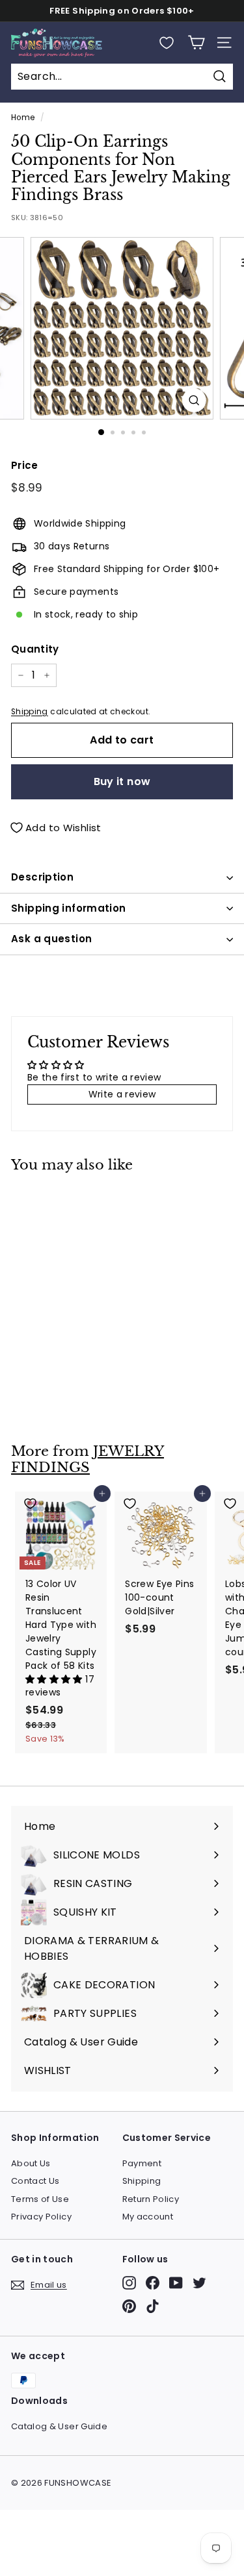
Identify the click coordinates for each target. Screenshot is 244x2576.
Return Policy (151, 2199)
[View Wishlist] (167, 43)
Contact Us (35, 2181)
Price (25, 465)
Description (42, 877)
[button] (55, 1679)
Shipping (30, 712)
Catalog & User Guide (59, 2426)
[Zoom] (194, 400)
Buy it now (122, 782)
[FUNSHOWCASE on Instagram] (129, 2283)
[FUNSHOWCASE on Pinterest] (129, 2306)
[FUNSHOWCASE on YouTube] (176, 2283)
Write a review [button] (122, 1094)
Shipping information (69, 908)
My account (148, 2217)
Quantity (35, 649)
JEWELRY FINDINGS (88, 1459)
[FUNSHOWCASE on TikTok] (153, 2306)
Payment (142, 2163)
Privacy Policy (41, 2217)
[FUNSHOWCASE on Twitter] (199, 2283)
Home (23, 118)
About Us (31, 2163)
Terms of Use (40, 2199)
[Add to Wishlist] (61, 1202)
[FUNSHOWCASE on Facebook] (153, 2283)
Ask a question (51, 939)
